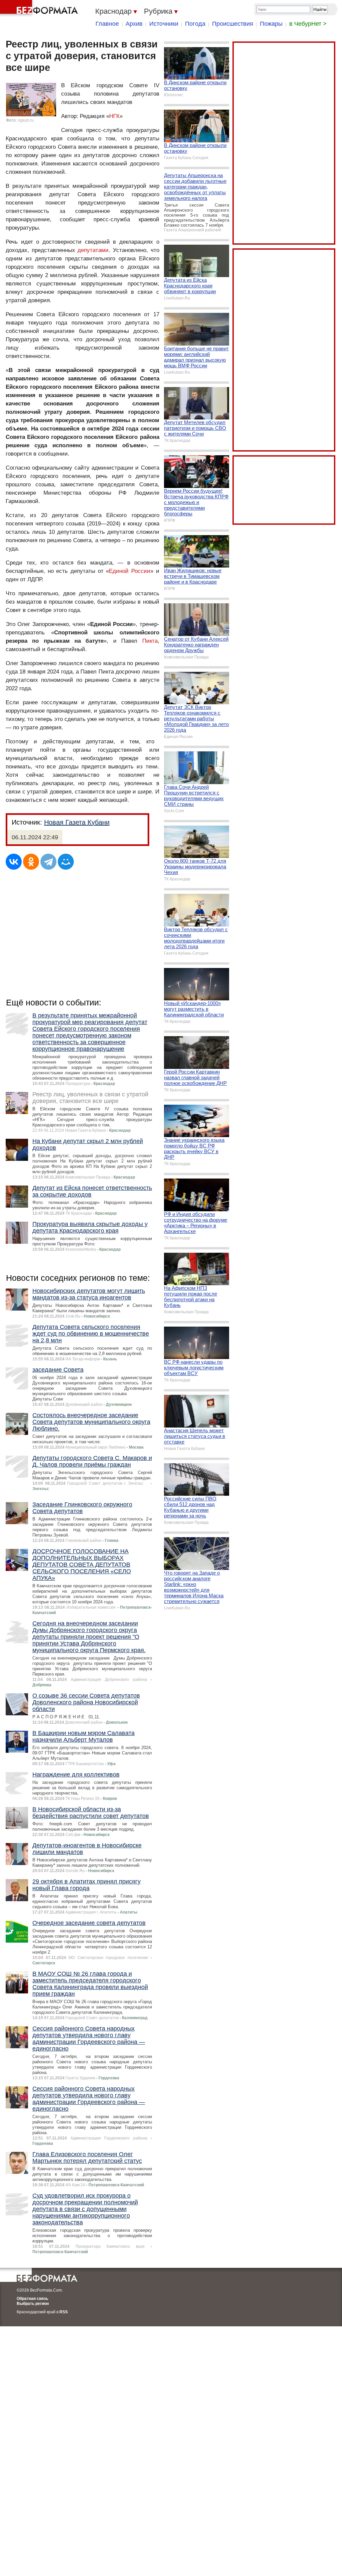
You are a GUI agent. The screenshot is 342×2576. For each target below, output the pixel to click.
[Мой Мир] (66, 862)
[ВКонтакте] (14, 862)
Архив (134, 24)
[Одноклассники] (31, 862)
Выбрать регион (33, 2304)
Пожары (271, 24)
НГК (114, 116)
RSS (64, 2312)
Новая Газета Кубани (77, 822)
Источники (164, 24)
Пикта (150, 641)
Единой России (130, 571)
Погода (195, 24)
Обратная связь (32, 2299)
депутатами (93, 250)
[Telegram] (48, 862)
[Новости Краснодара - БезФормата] (40, 8)
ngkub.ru (26, 120)
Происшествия (233, 24)
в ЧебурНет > (308, 24)
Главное (107, 24)
